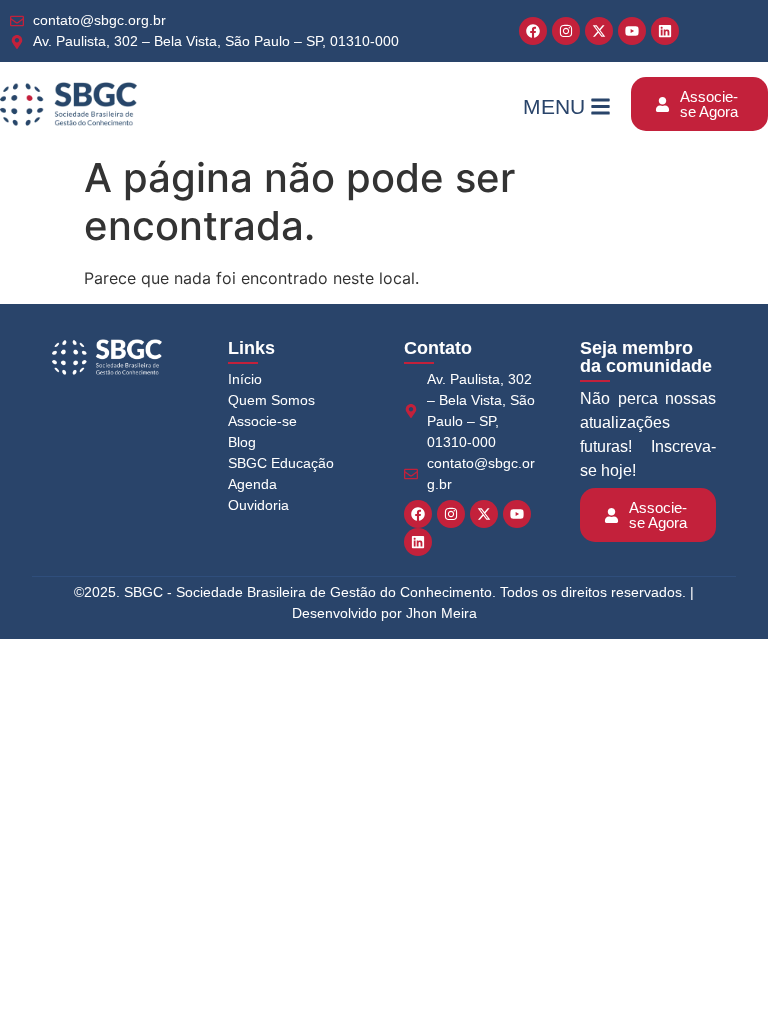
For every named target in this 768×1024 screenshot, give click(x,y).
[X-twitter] (599, 31)
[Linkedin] (665, 31)
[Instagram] (566, 31)
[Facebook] (533, 31)
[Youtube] (632, 31)
